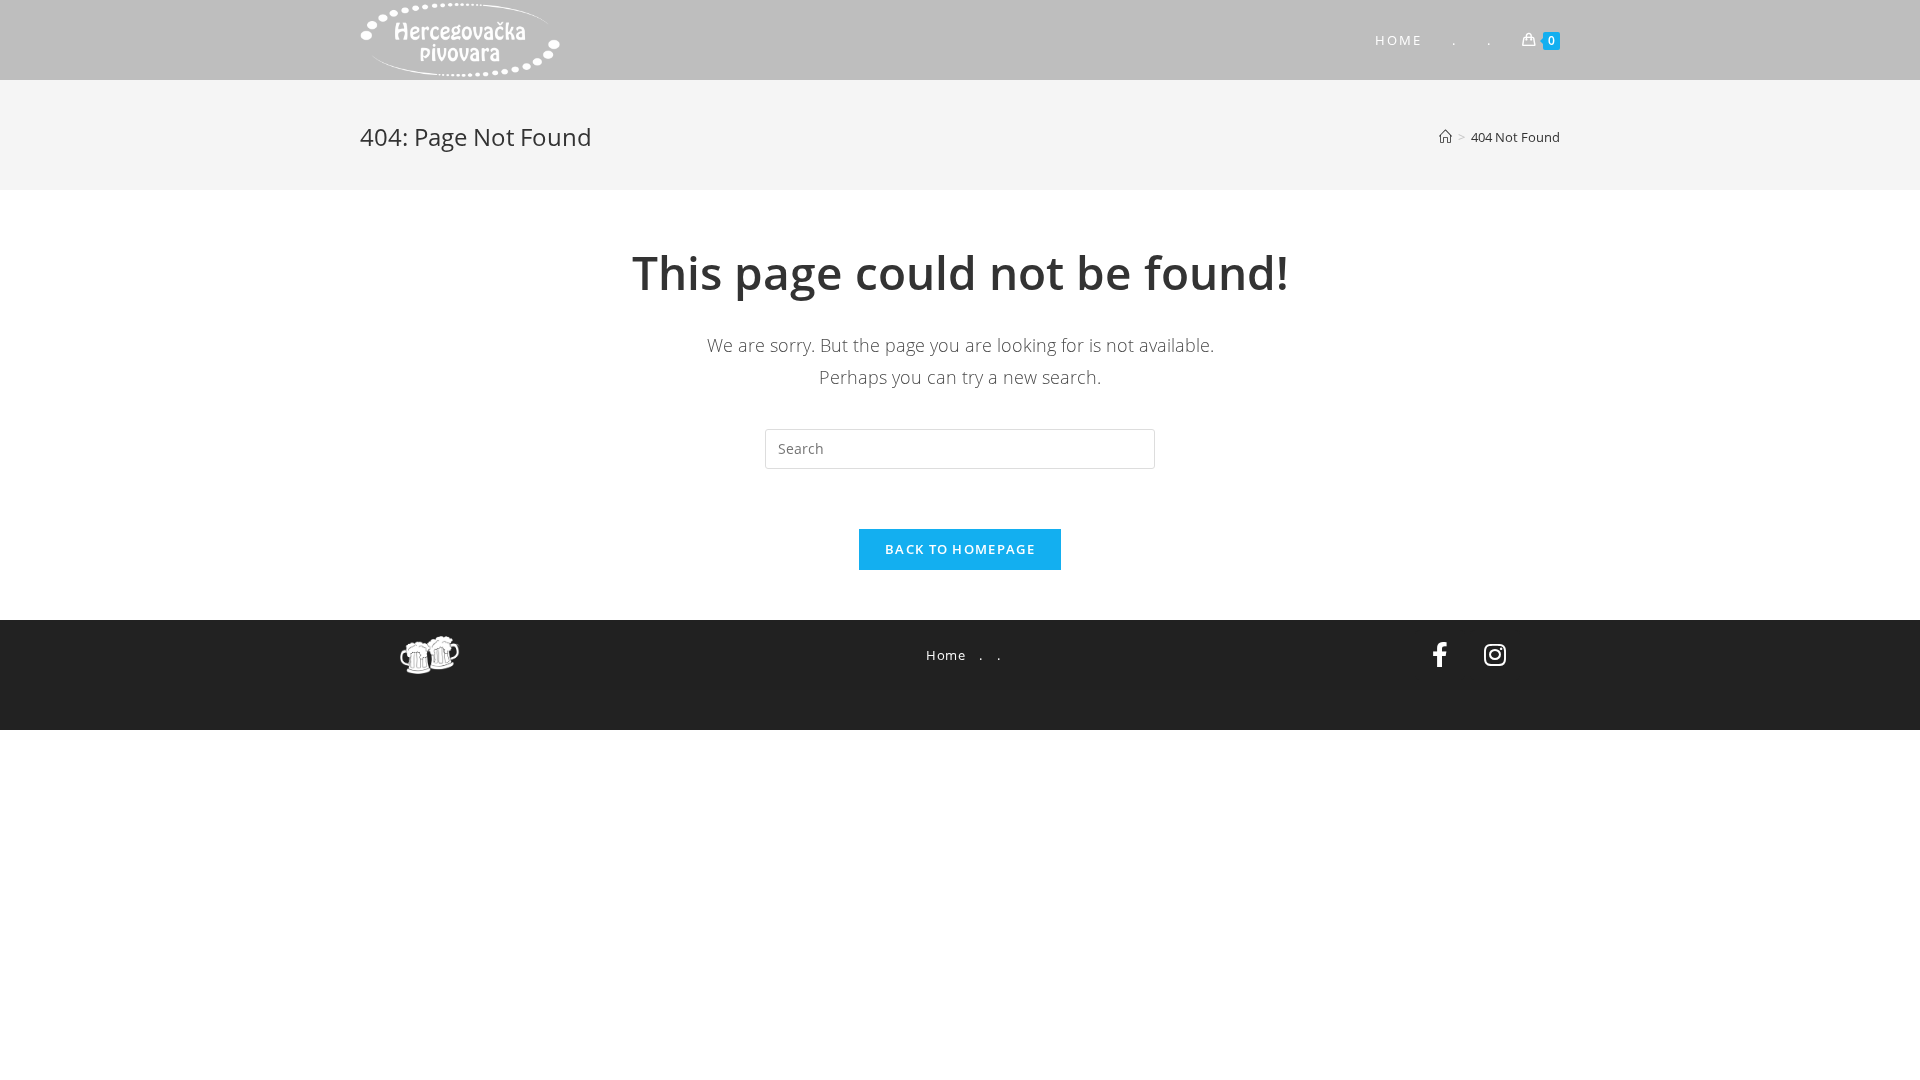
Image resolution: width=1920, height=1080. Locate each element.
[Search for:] (960, 447)
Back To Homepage (960, 549)
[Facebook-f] (1440, 655)
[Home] (1445, 137)
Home (945, 655)
